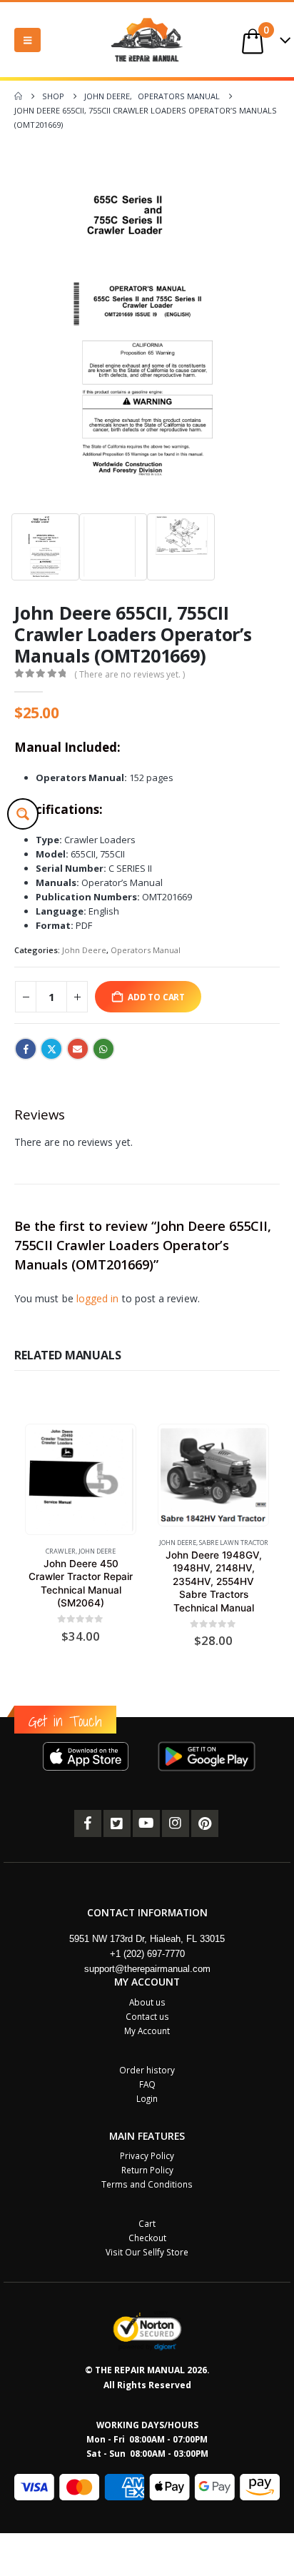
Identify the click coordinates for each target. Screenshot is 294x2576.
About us (147, 2002)
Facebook (26, 1049)
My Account (147, 2031)
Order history (147, 2070)
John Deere (84, 950)
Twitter (51, 1049)
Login (147, 2098)
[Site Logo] (147, 40)
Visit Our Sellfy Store (147, 2252)
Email (78, 1049)
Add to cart (156, 997)
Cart (147, 2223)
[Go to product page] (80, 1480)
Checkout (147, 2238)
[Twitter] (117, 1823)
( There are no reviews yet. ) (130, 674)
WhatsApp (103, 1049)
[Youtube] (146, 1823)
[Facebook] (88, 1823)
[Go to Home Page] (18, 96)
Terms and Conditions (147, 2184)
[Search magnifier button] (23, 814)
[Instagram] (176, 1823)
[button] (27, 40)
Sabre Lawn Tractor (234, 1543)
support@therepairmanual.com (147, 1969)
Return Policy (147, 2170)
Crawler (61, 1551)
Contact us (147, 2016)
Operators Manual (146, 950)
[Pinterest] (205, 1823)
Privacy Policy (147, 2155)
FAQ (147, 2084)
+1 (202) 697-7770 (147, 1954)
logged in (98, 1298)
